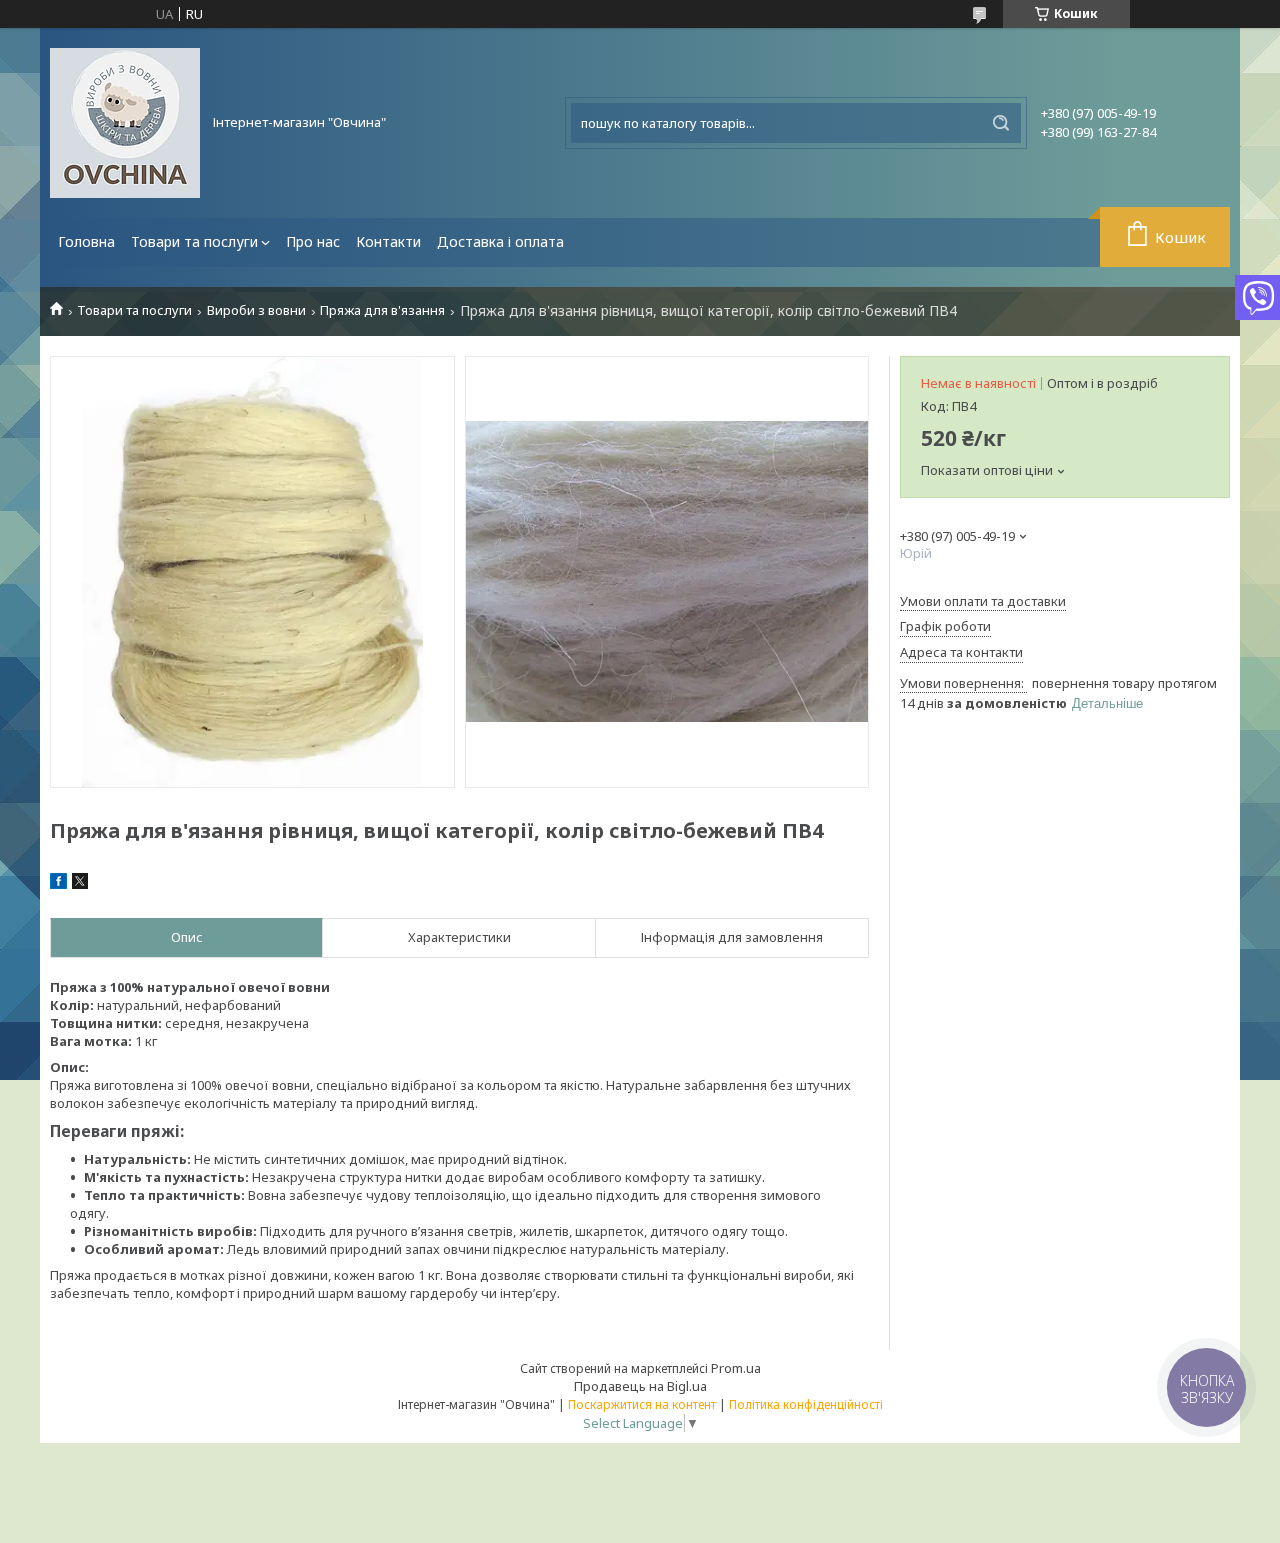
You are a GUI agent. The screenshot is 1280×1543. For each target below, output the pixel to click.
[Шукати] (1001, 123)
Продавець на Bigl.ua (640, 1386)
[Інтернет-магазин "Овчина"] (125, 123)
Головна (86, 241)
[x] (80, 884)
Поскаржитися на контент (642, 1404)
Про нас (313, 241)
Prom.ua (736, 1368)
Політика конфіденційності (806, 1404)
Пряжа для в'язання (382, 310)
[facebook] (58, 884)
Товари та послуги (194, 241)
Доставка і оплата (500, 241)
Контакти (388, 241)
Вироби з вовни (256, 310)
